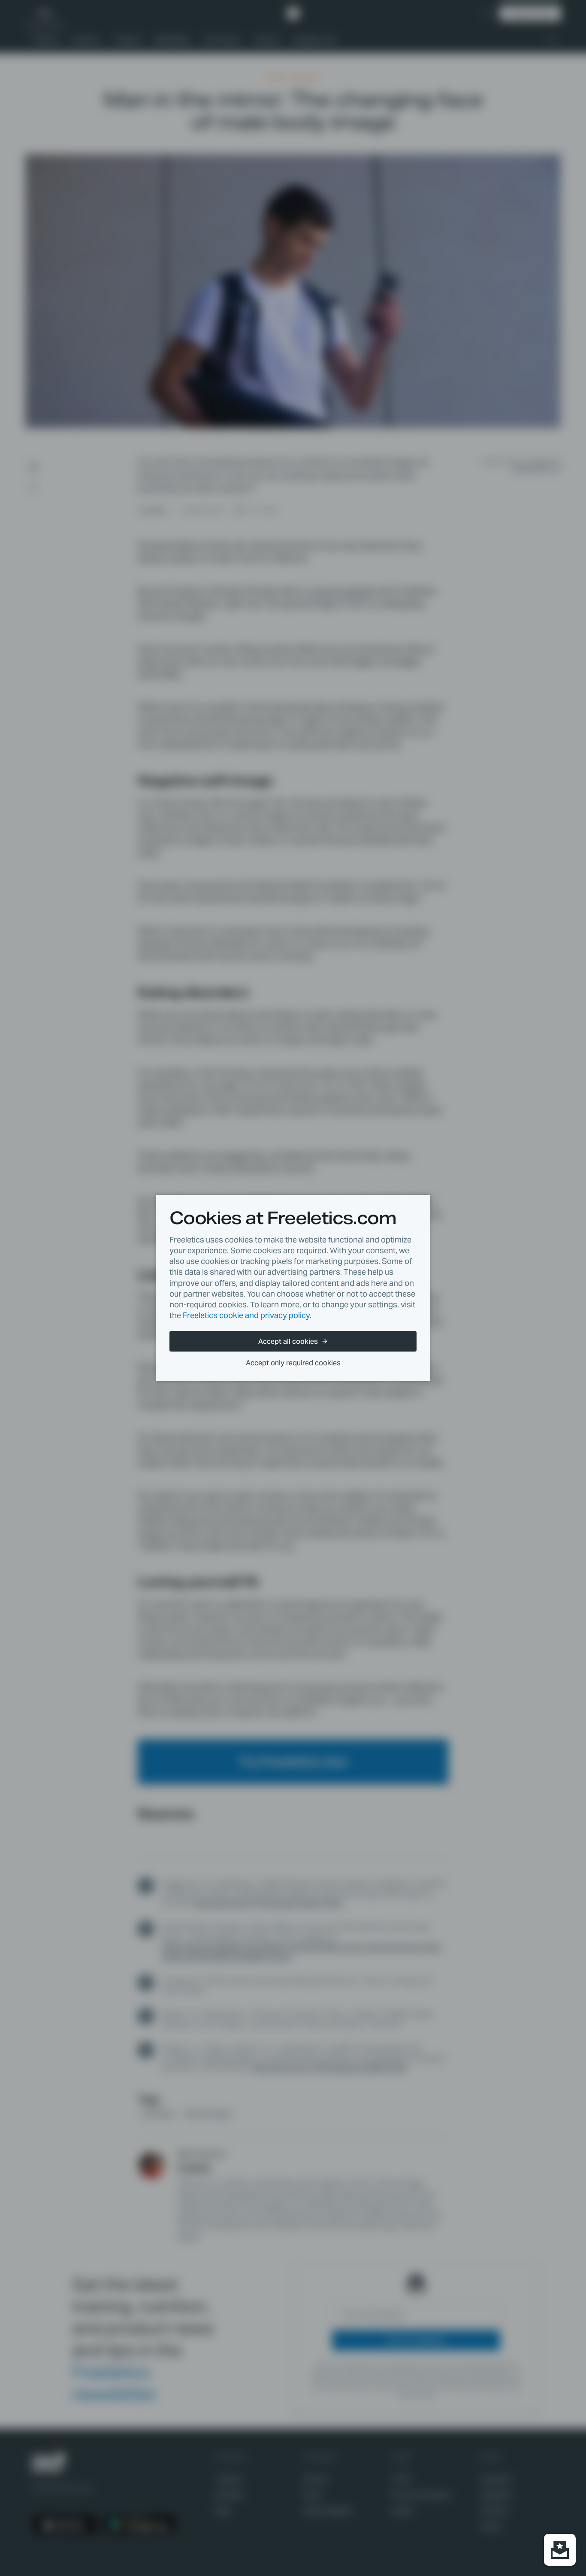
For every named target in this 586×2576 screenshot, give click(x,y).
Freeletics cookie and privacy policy (246, 1315)
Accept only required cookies (293, 1363)
